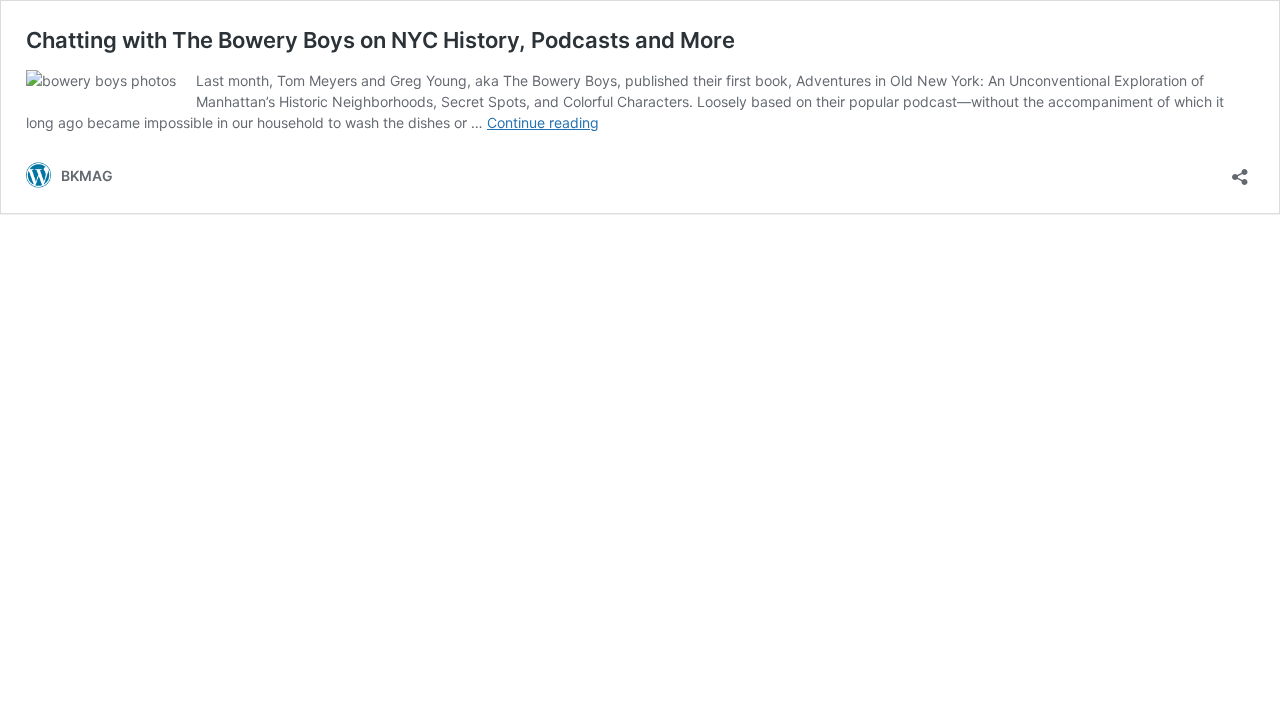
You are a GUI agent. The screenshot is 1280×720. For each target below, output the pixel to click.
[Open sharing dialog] (1240, 170)
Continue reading (543, 122)
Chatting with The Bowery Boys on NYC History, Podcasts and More (380, 40)
